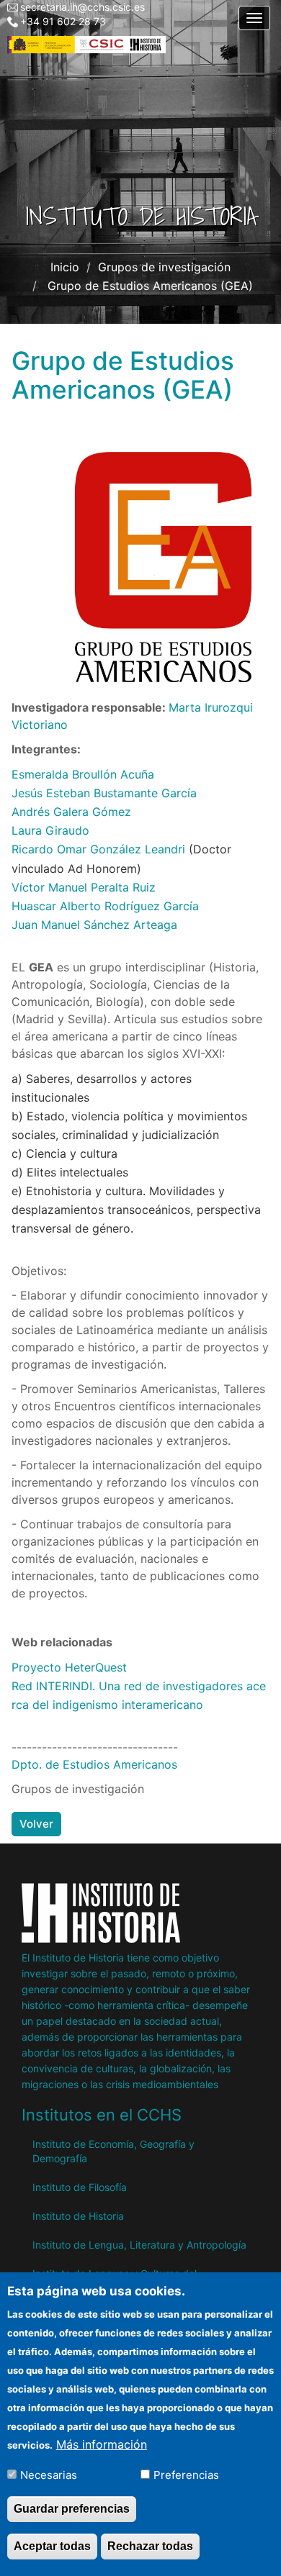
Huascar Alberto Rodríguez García (105, 906)
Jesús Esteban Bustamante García (104, 793)
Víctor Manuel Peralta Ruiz (84, 887)
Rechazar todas (150, 2546)
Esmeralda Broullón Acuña (83, 774)
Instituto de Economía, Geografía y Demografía (113, 2151)
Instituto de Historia (78, 2216)
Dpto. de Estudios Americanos (94, 1764)
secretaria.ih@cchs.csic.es (82, 7)
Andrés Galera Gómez (71, 812)
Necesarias (49, 2475)
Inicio (65, 267)
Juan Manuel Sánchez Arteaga (94, 925)
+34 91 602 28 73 (63, 21)
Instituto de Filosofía (80, 2187)
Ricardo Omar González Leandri (98, 849)
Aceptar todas (52, 2546)
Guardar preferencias (72, 2509)
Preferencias (186, 2475)
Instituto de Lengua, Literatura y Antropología (139, 2245)
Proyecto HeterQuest (69, 1667)
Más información (102, 2444)
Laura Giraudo (50, 830)
